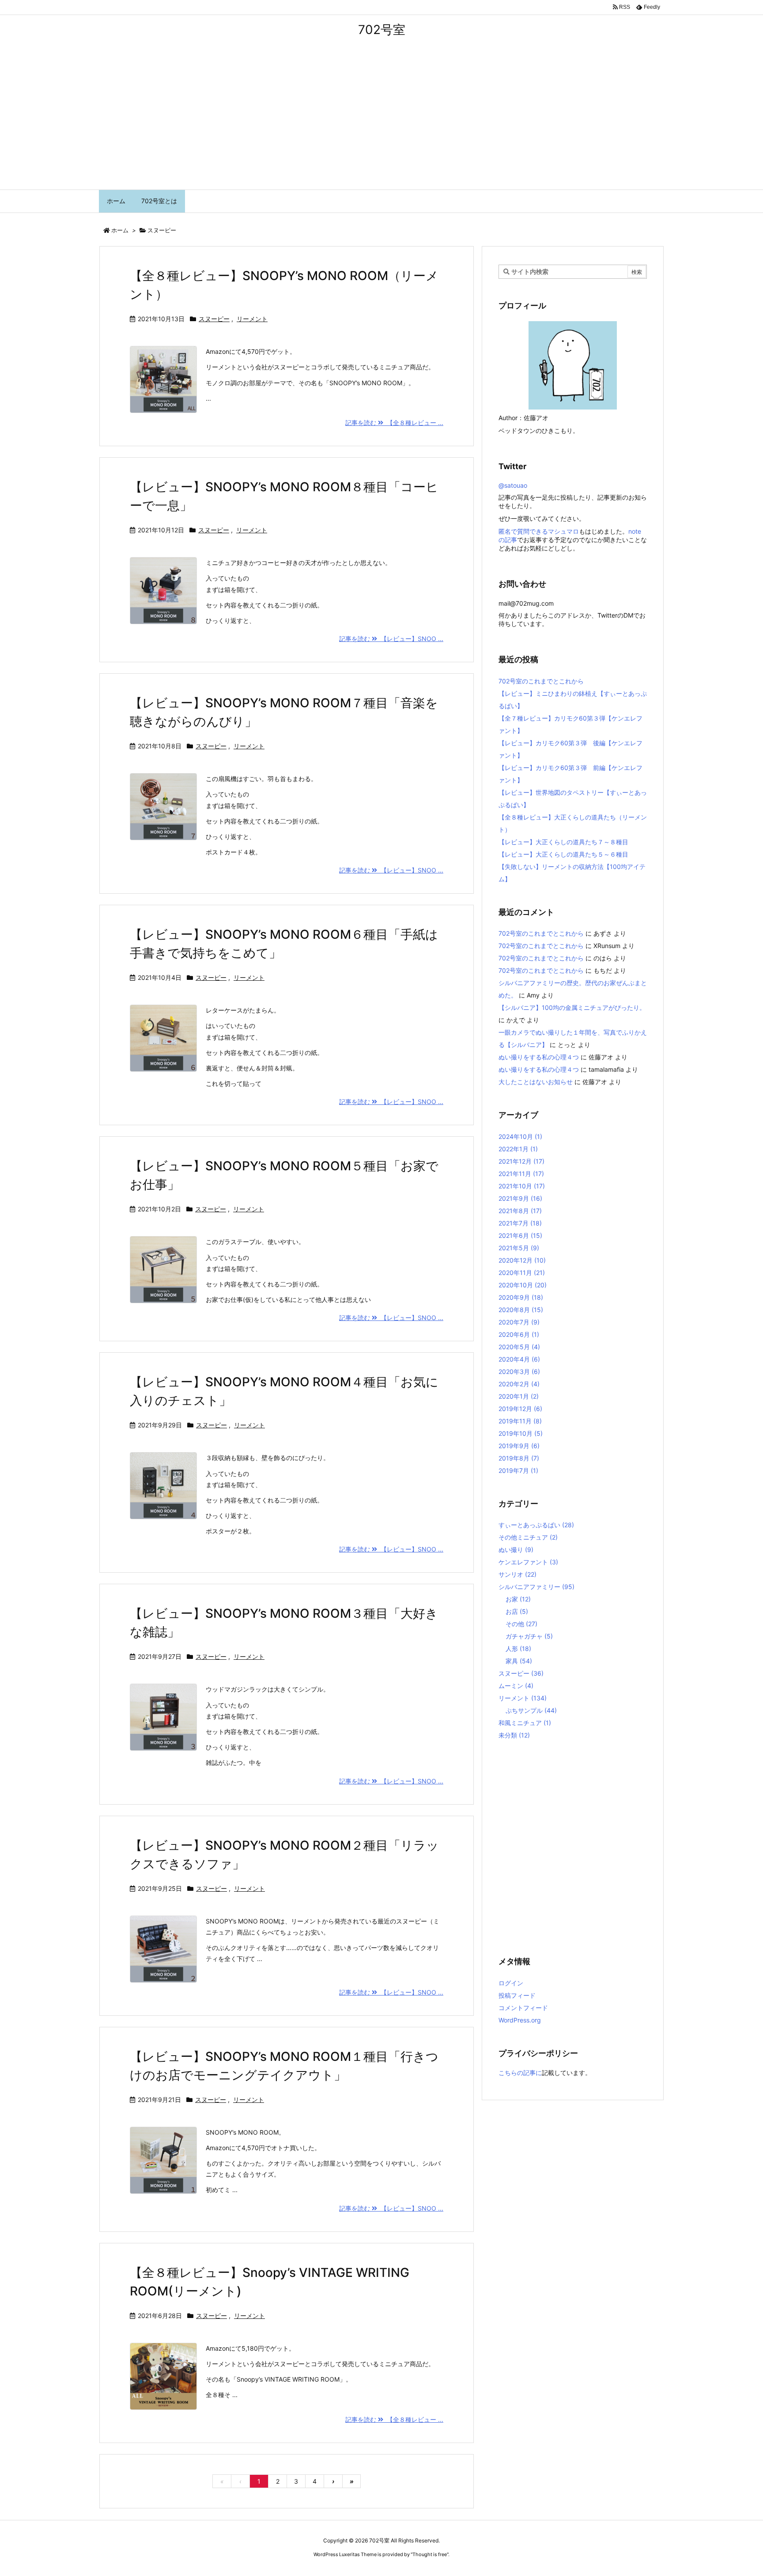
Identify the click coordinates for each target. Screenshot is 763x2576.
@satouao (513, 485)
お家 (518, 1599)
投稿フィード (517, 1995)
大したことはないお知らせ (536, 1082)
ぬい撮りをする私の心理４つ (539, 1057)
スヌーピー (214, 319)
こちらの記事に (520, 2073)
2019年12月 (520, 1409)
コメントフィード (523, 2008)
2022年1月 (518, 1149)
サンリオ (517, 1574)
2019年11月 (520, 1421)
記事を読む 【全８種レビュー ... (394, 423)
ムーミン (516, 1686)
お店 (517, 1611)
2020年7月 (519, 1322)
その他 (521, 1624)
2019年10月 (521, 1433)
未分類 (514, 1735)
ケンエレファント (528, 1562)
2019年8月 (519, 1458)
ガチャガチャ (529, 1636)
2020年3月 (519, 1371)
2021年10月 (522, 1186)
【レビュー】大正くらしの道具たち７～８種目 (563, 842)
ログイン (511, 1983)
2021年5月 (519, 1248)
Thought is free (430, 2554)
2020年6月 (519, 1334)
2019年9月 (519, 1446)
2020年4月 (519, 1359)
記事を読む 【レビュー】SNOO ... (391, 639)
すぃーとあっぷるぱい (536, 1525)
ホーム (120, 230)
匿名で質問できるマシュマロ (539, 531)
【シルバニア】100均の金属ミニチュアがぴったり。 (572, 1007)
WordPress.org (520, 2020)
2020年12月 (522, 1260)
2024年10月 (520, 1136)
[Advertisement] (381, 123)
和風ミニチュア (525, 1723)
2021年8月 (520, 1211)
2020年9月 (521, 1297)
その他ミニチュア (528, 1537)
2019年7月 (518, 1470)
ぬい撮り (516, 1550)
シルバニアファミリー (536, 1587)
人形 (518, 1648)
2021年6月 (520, 1235)
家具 (519, 1661)
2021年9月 (520, 1198)
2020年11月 (522, 1273)
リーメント (252, 319)
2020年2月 (519, 1384)
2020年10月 (523, 1285)
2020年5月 (519, 1347)
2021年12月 (521, 1161)
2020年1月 (519, 1396)
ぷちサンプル (531, 1710)
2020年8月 (521, 1310)
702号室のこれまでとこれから (541, 681)
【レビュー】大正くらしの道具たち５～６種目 (563, 854)
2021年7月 (520, 1223)
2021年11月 (521, 1174)
